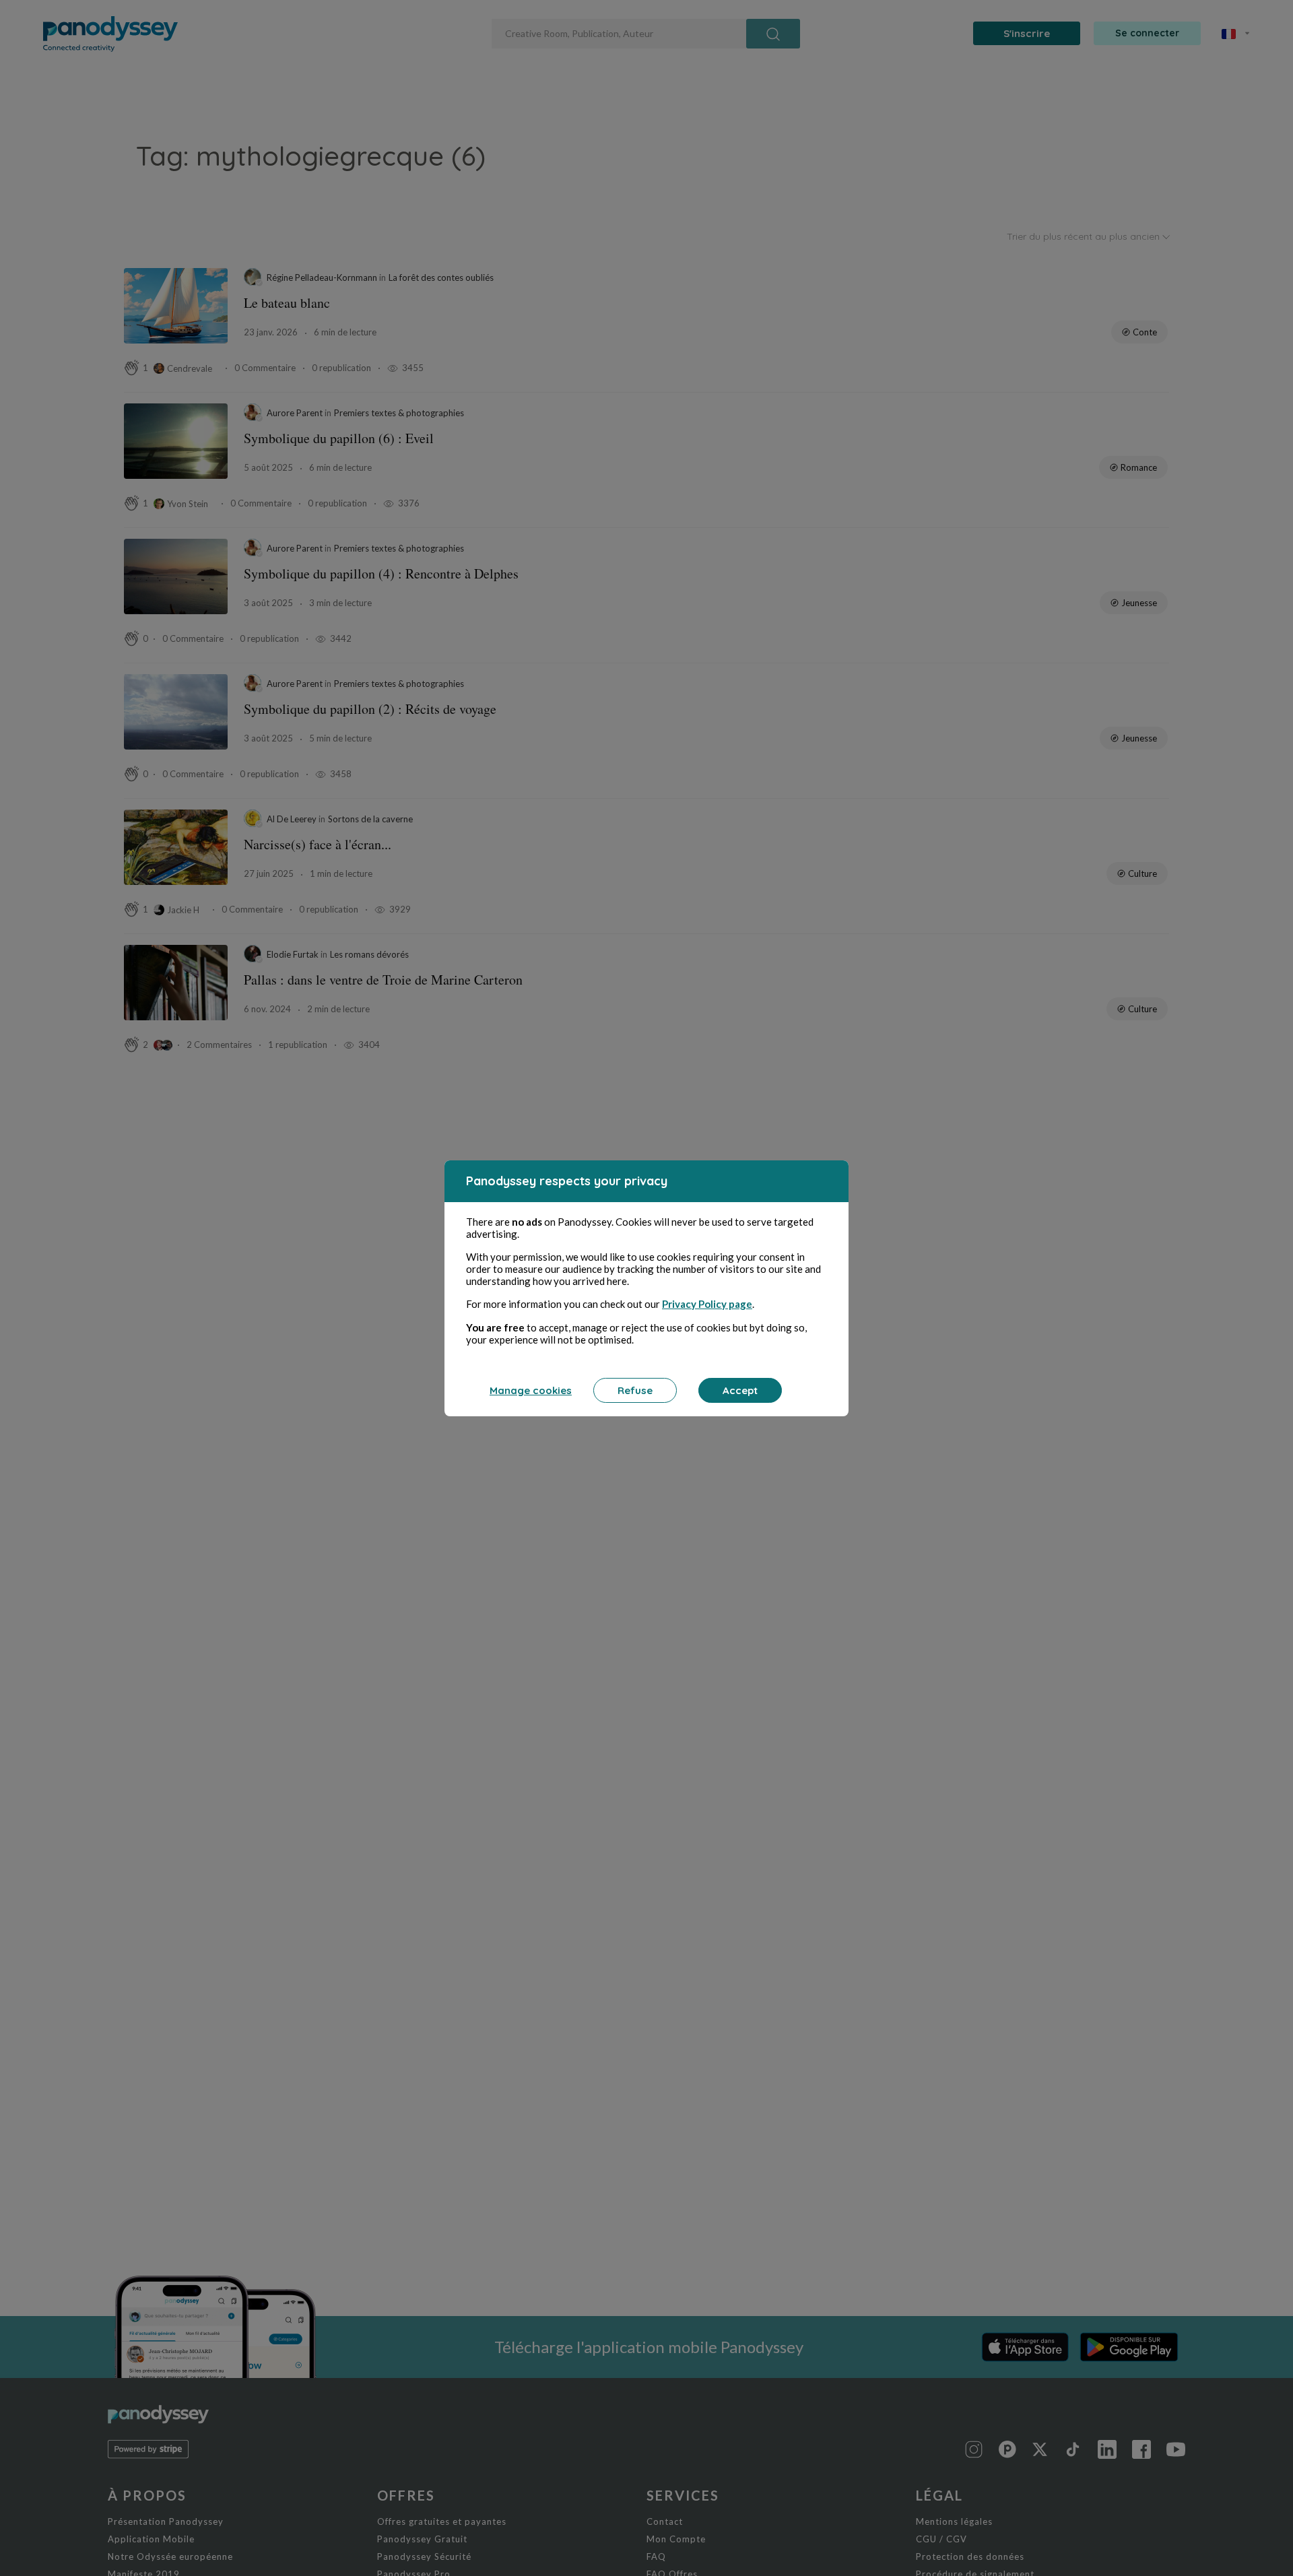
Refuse (635, 1390)
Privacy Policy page (707, 1304)
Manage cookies (531, 1390)
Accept (740, 1390)
